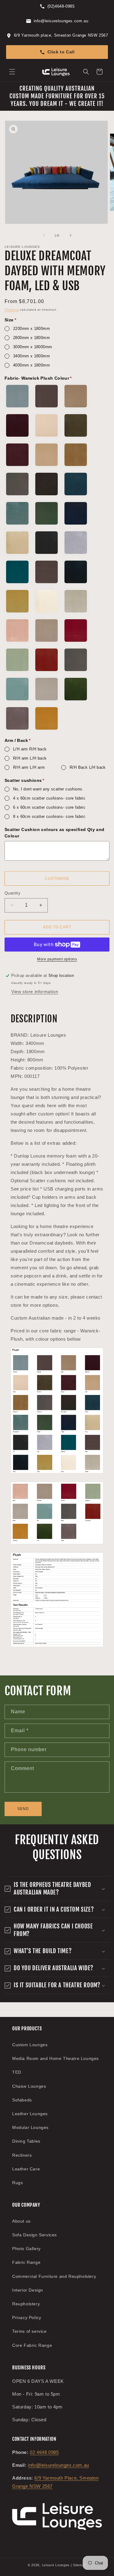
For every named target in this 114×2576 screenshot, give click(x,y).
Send (23, 1809)
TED (17, 2072)
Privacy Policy (27, 2318)
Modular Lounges (30, 2127)
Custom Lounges (30, 2045)
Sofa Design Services (35, 2235)
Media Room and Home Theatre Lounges (55, 2058)
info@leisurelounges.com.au (59, 2465)
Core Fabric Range (32, 2345)
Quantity (12, 893)
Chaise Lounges (29, 2086)
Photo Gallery (26, 2249)
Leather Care (26, 2169)
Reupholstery (26, 2304)
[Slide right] (71, 235)
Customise (57, 879)
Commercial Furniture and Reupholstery (54, 2276)
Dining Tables (26, 2141)
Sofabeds (22, 2100)
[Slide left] (44, 235)
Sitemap (80, 2565)
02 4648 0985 (44, 2452)
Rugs (17, 2183)
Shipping (12, 310)
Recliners (22, 2155)
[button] (12, 72)
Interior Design (28, 2290)
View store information (35, 992)
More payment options (57, 959)
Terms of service (29, 2331)
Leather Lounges (30, 2114)
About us (21, 2221)
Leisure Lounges (56, 2565)
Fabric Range (26, 2262)
